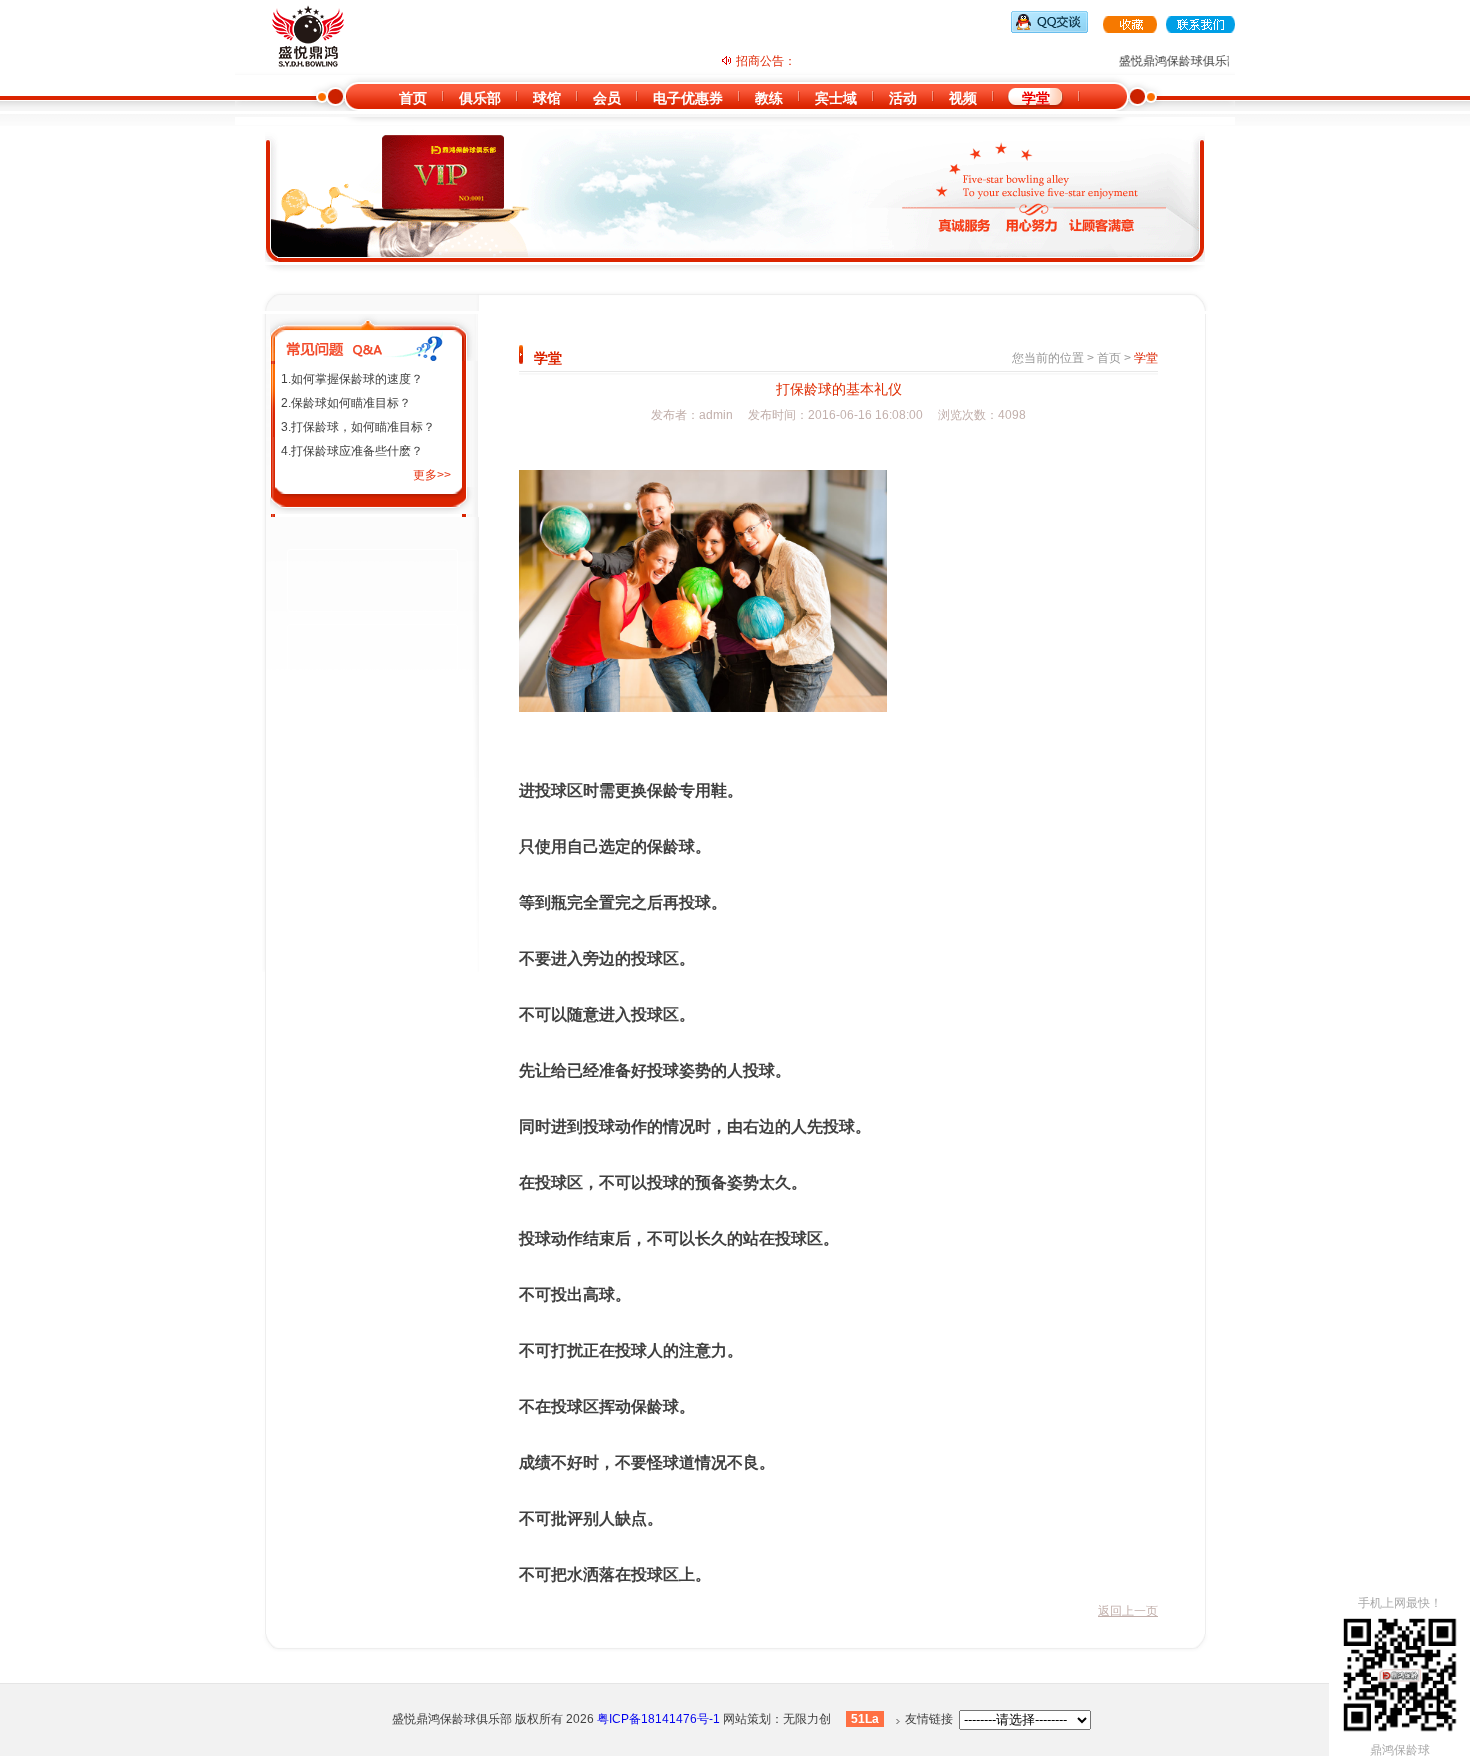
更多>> (432, 475)
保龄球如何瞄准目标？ (351, 403)
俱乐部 (480, 98)
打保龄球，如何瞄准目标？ (363, 427)
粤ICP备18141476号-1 (658, 1719)
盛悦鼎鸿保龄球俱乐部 (452, 1719)
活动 (903, 98)
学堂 (1036, 98)
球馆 (547, 98)
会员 (607, 98)
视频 (963, 98)
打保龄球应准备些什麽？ (357, 451)
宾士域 (836, 98)
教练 (769, 98)
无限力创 (807, 1719)
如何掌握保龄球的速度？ (357, 379)
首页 (413, 98)
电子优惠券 (688, 98)
